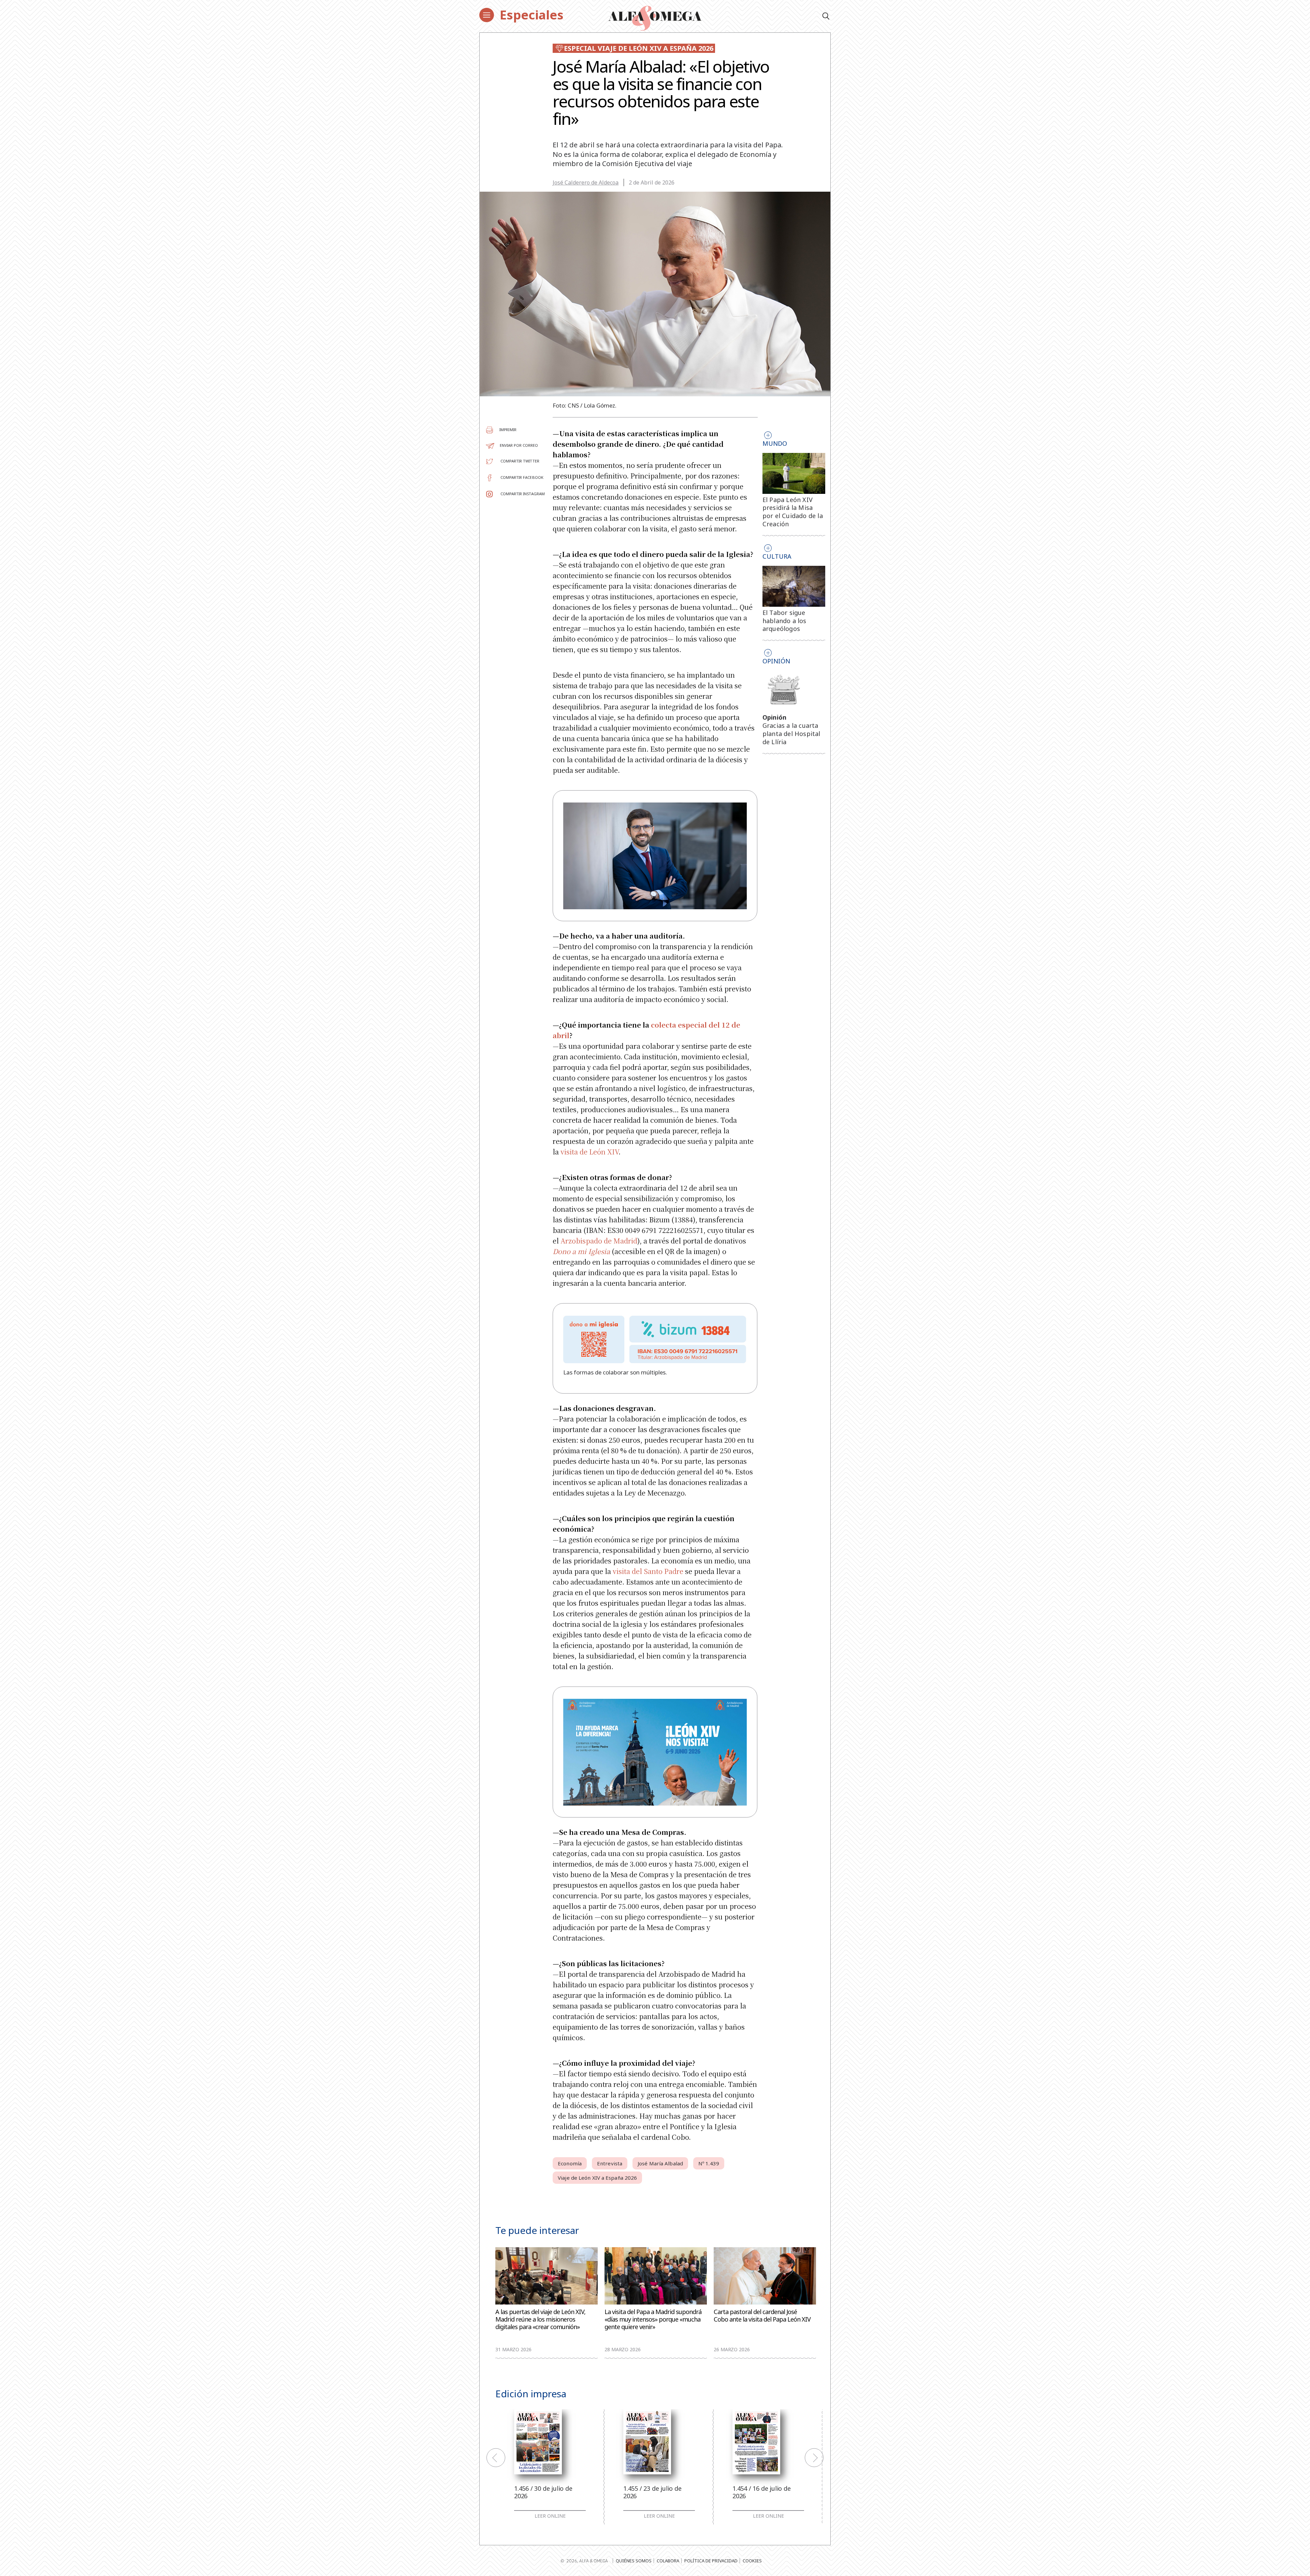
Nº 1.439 (709, 2163)
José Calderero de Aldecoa (586, 182)
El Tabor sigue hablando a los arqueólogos (784, 621)
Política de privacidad (711, 2561)
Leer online (550, 2516)
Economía (570, 2163)
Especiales (532, 15)
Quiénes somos (634, 2561)
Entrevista (610, 2163)
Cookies (752, 2561)
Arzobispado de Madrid (599, 1241)
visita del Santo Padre (648, 1571)
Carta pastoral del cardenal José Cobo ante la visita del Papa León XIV (762, 2316)
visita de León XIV (589, 1152)
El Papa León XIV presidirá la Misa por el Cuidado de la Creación (793, 512)
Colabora (668, 2561)
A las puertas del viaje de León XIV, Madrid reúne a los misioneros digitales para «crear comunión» (540, 2319)
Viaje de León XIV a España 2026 (597, 2178)
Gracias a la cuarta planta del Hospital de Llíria (791, 734)
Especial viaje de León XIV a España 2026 (639, 48)
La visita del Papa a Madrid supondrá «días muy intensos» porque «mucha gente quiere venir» (653, 2319)
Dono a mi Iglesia (581, 1251)
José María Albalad (660, 2163)
